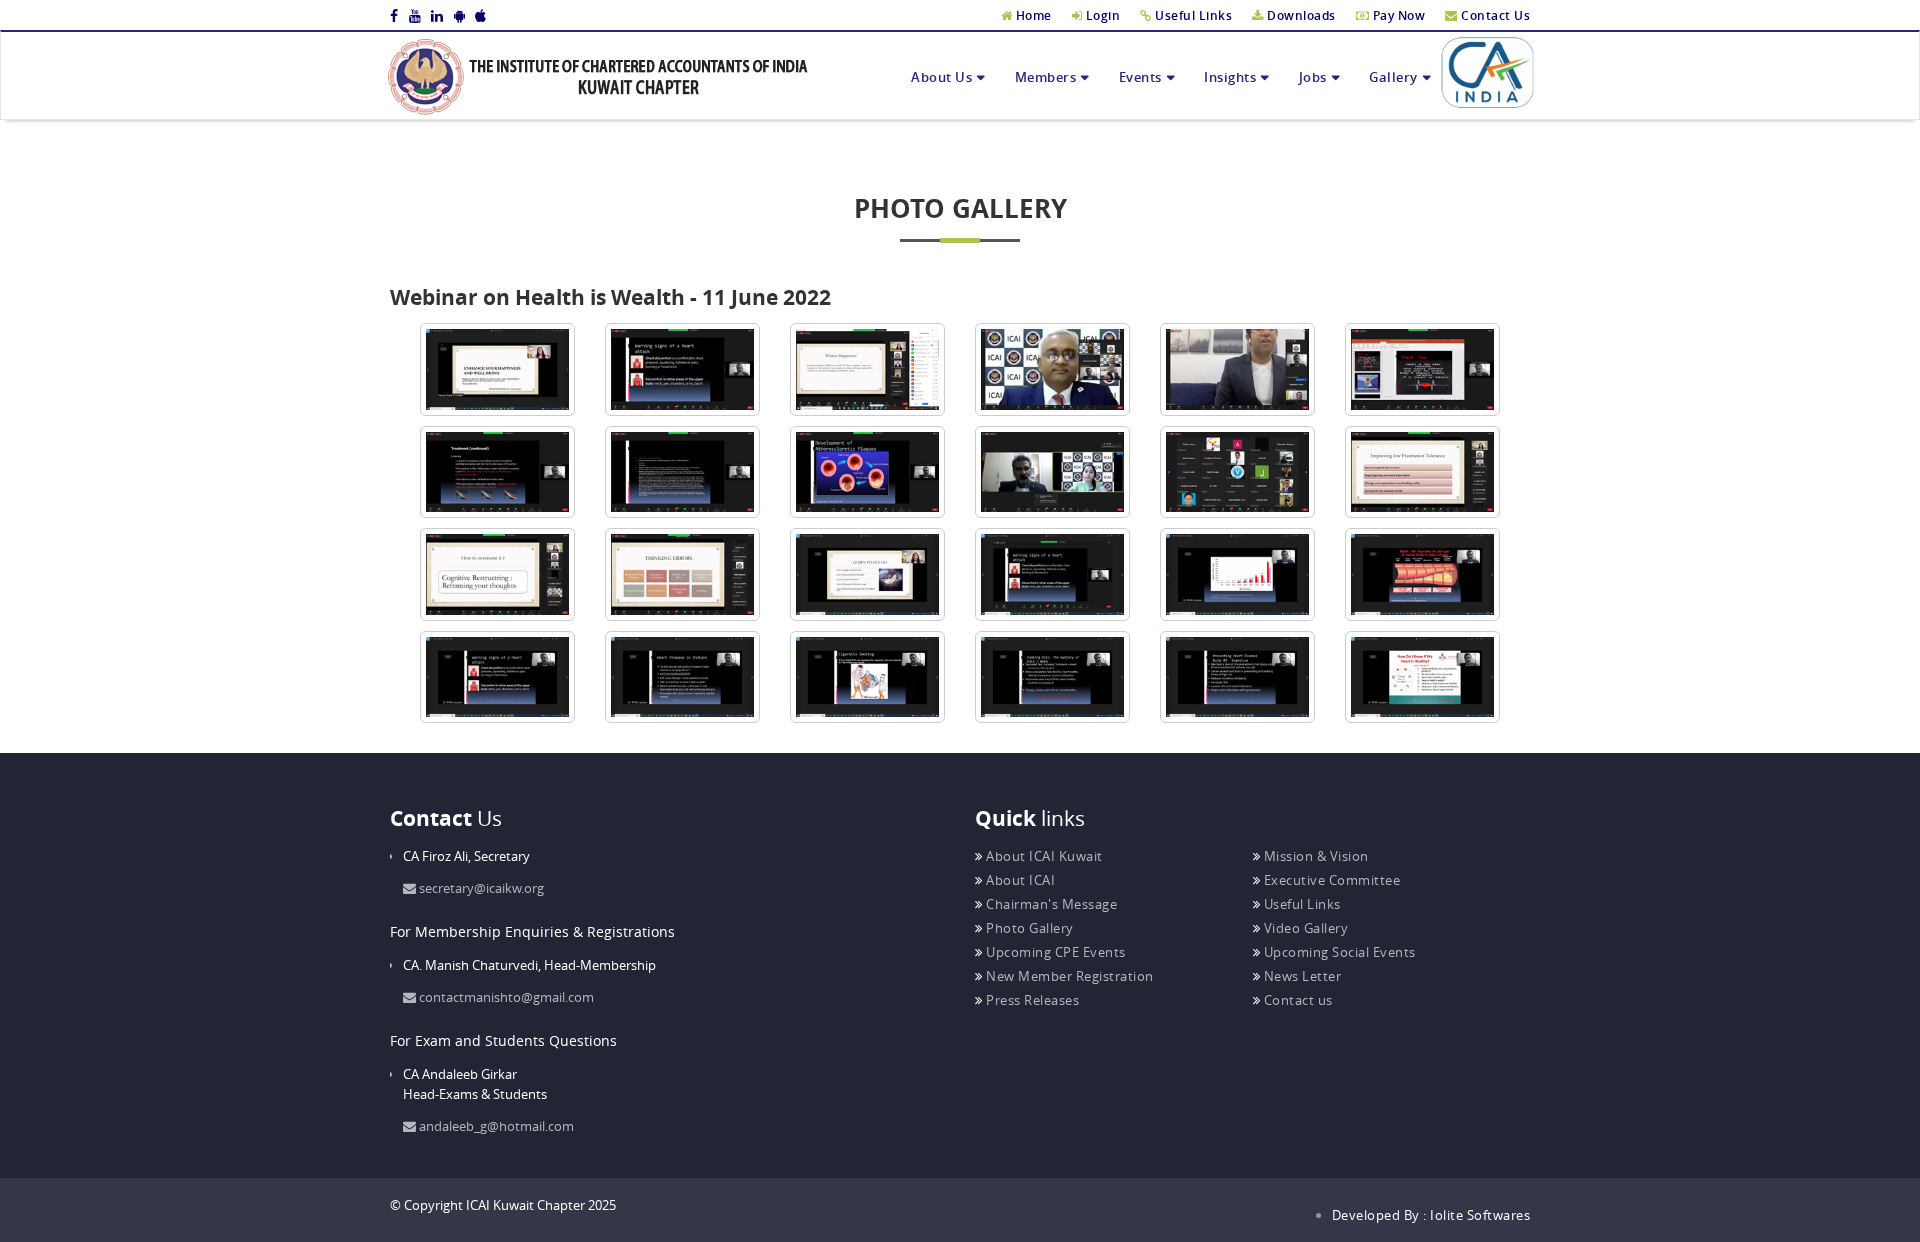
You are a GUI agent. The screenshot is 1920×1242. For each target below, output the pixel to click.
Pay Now (1397, 15)
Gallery (1393, 77)
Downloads (1300, 15)
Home (1032, 15)
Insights (1230, 77)
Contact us (1296, 1000)
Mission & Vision (1314, 856)
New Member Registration (1068, 976)
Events (1140, 77)
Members (1046, 77)
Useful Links (1192, 15)
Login (1101, 15)
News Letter (1300, 976)
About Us (941, 77)
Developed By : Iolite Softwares (1431, 1215)
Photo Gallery (1028, 928)
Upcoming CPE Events (1054, 952)
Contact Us (1494, 15)
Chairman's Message (1050, 904)
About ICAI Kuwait (1043, 856)
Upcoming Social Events (1338, 952)
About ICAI (1019, 880)
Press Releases (1031, 1000)
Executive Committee (1330, 880)
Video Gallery (1304, 928)
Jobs (1313, 77)
